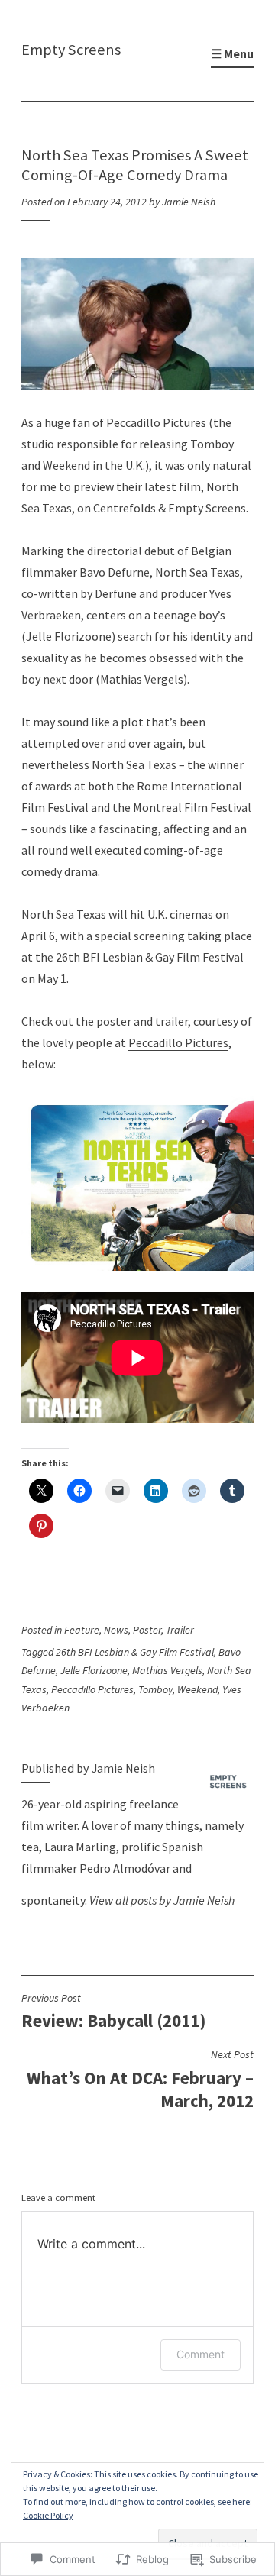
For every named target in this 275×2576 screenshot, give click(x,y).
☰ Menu (232, 53)
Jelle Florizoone (94, 1670)
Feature (82, 1630)
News (116, 1630)
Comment (201, 2354)
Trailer (180, 1630)
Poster (147, 1630)
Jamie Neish (189, 202)
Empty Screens (71, 50)
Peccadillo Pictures (178, 1042)
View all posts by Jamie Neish (162, 1900)
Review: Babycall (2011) (114, 2011)
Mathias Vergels (167, 1670)
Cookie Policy (48, 2515)
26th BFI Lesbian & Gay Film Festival (135, 1652)
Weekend (197, 1689)
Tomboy (155, 1689)
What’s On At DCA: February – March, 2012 (140, 2079)
